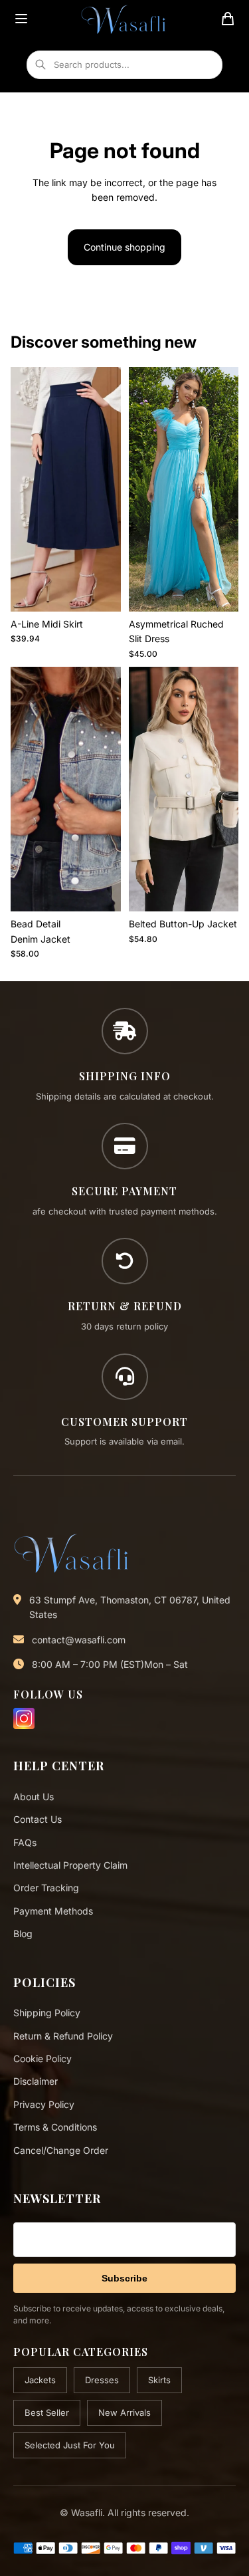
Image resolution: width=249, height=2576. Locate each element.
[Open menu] (21, 19)
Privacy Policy (44, 2104)
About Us (34, 1797)
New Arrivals (124, 2412)
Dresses (102, 2380)
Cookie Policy (42, 2058)
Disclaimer (36, 2081)
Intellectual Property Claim (70, 1865)
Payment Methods (53, 1911)
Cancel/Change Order (61, 2150)
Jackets (40, 2380)
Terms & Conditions (55, 2127)
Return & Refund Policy (63, 2036)
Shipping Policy (47, 2013)
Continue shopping (124, 247)
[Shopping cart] (228, 19)
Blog (23, 1933)
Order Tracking (46, 1888)
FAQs (25, 1842)
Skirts (159, 2380)
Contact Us (38, 1819)
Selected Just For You (70, 2445)
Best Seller (47, 2412)
